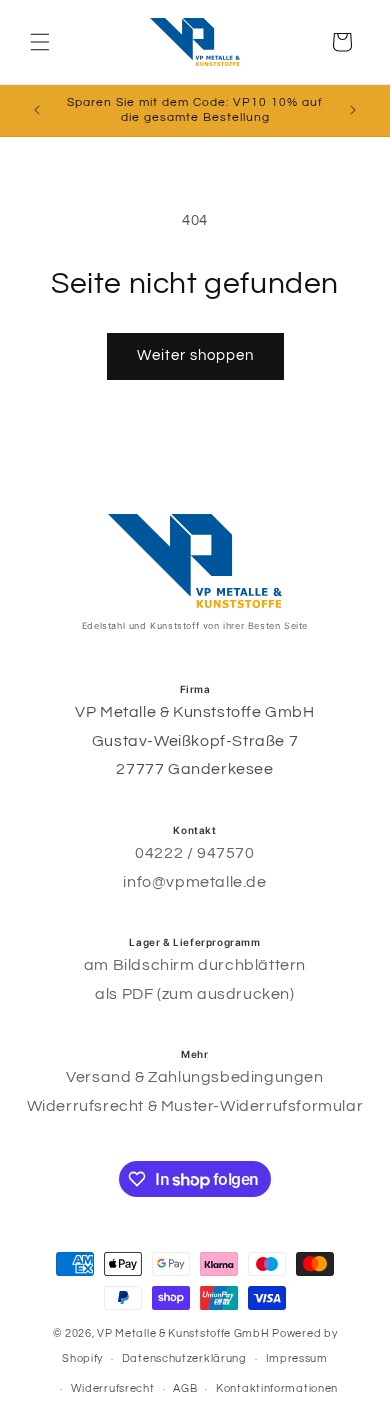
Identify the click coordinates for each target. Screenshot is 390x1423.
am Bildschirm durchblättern (195, 965)
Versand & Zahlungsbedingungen (194, 1077)
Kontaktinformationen (277, 1388)
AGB (185, 1388)
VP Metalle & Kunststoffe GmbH (183, 1333)
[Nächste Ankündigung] (353, 110)
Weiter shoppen (195, 355)
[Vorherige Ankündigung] (37, 110)
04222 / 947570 (194, 853)
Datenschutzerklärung (184, 1358)
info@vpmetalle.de (194, 882)
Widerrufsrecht (113, 1388)
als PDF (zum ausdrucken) (194, 994)
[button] (40, 42)
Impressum (297, 1358)
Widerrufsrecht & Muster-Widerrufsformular (195, 1106)
